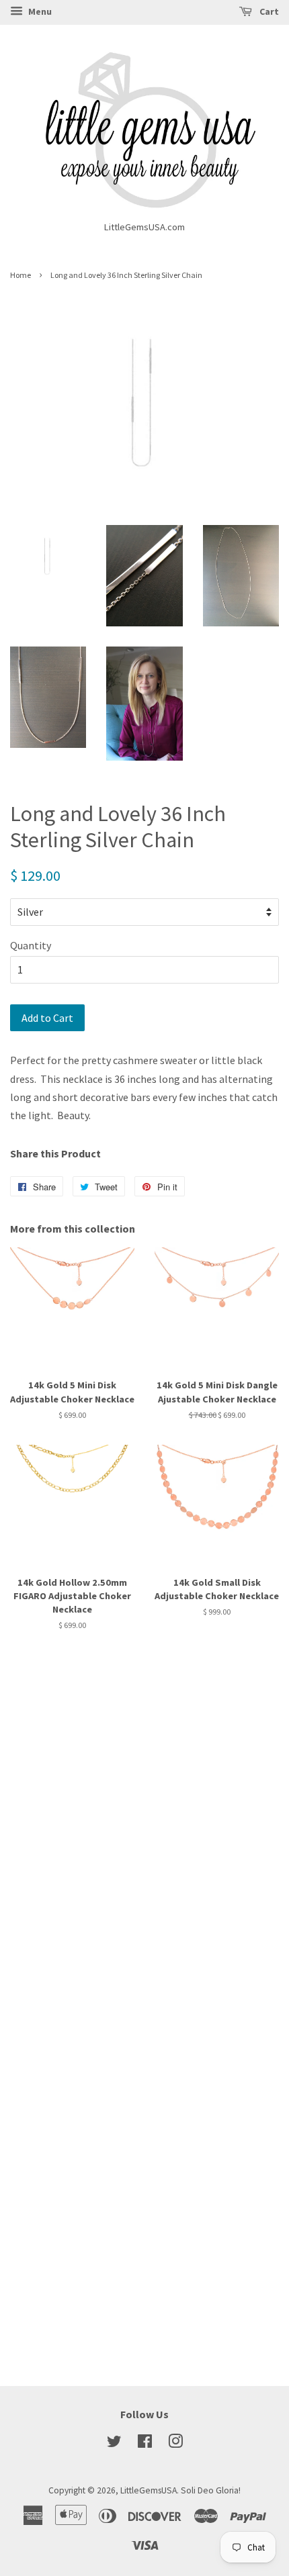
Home (20, 275)
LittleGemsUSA (149, 2490)
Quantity (31, 945)
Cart (268, 11)
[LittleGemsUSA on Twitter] (114, 2444)
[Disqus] (144, 1823)
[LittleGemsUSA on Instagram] (175, 2444)
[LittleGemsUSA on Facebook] (145, 2444)
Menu (39, 11)
